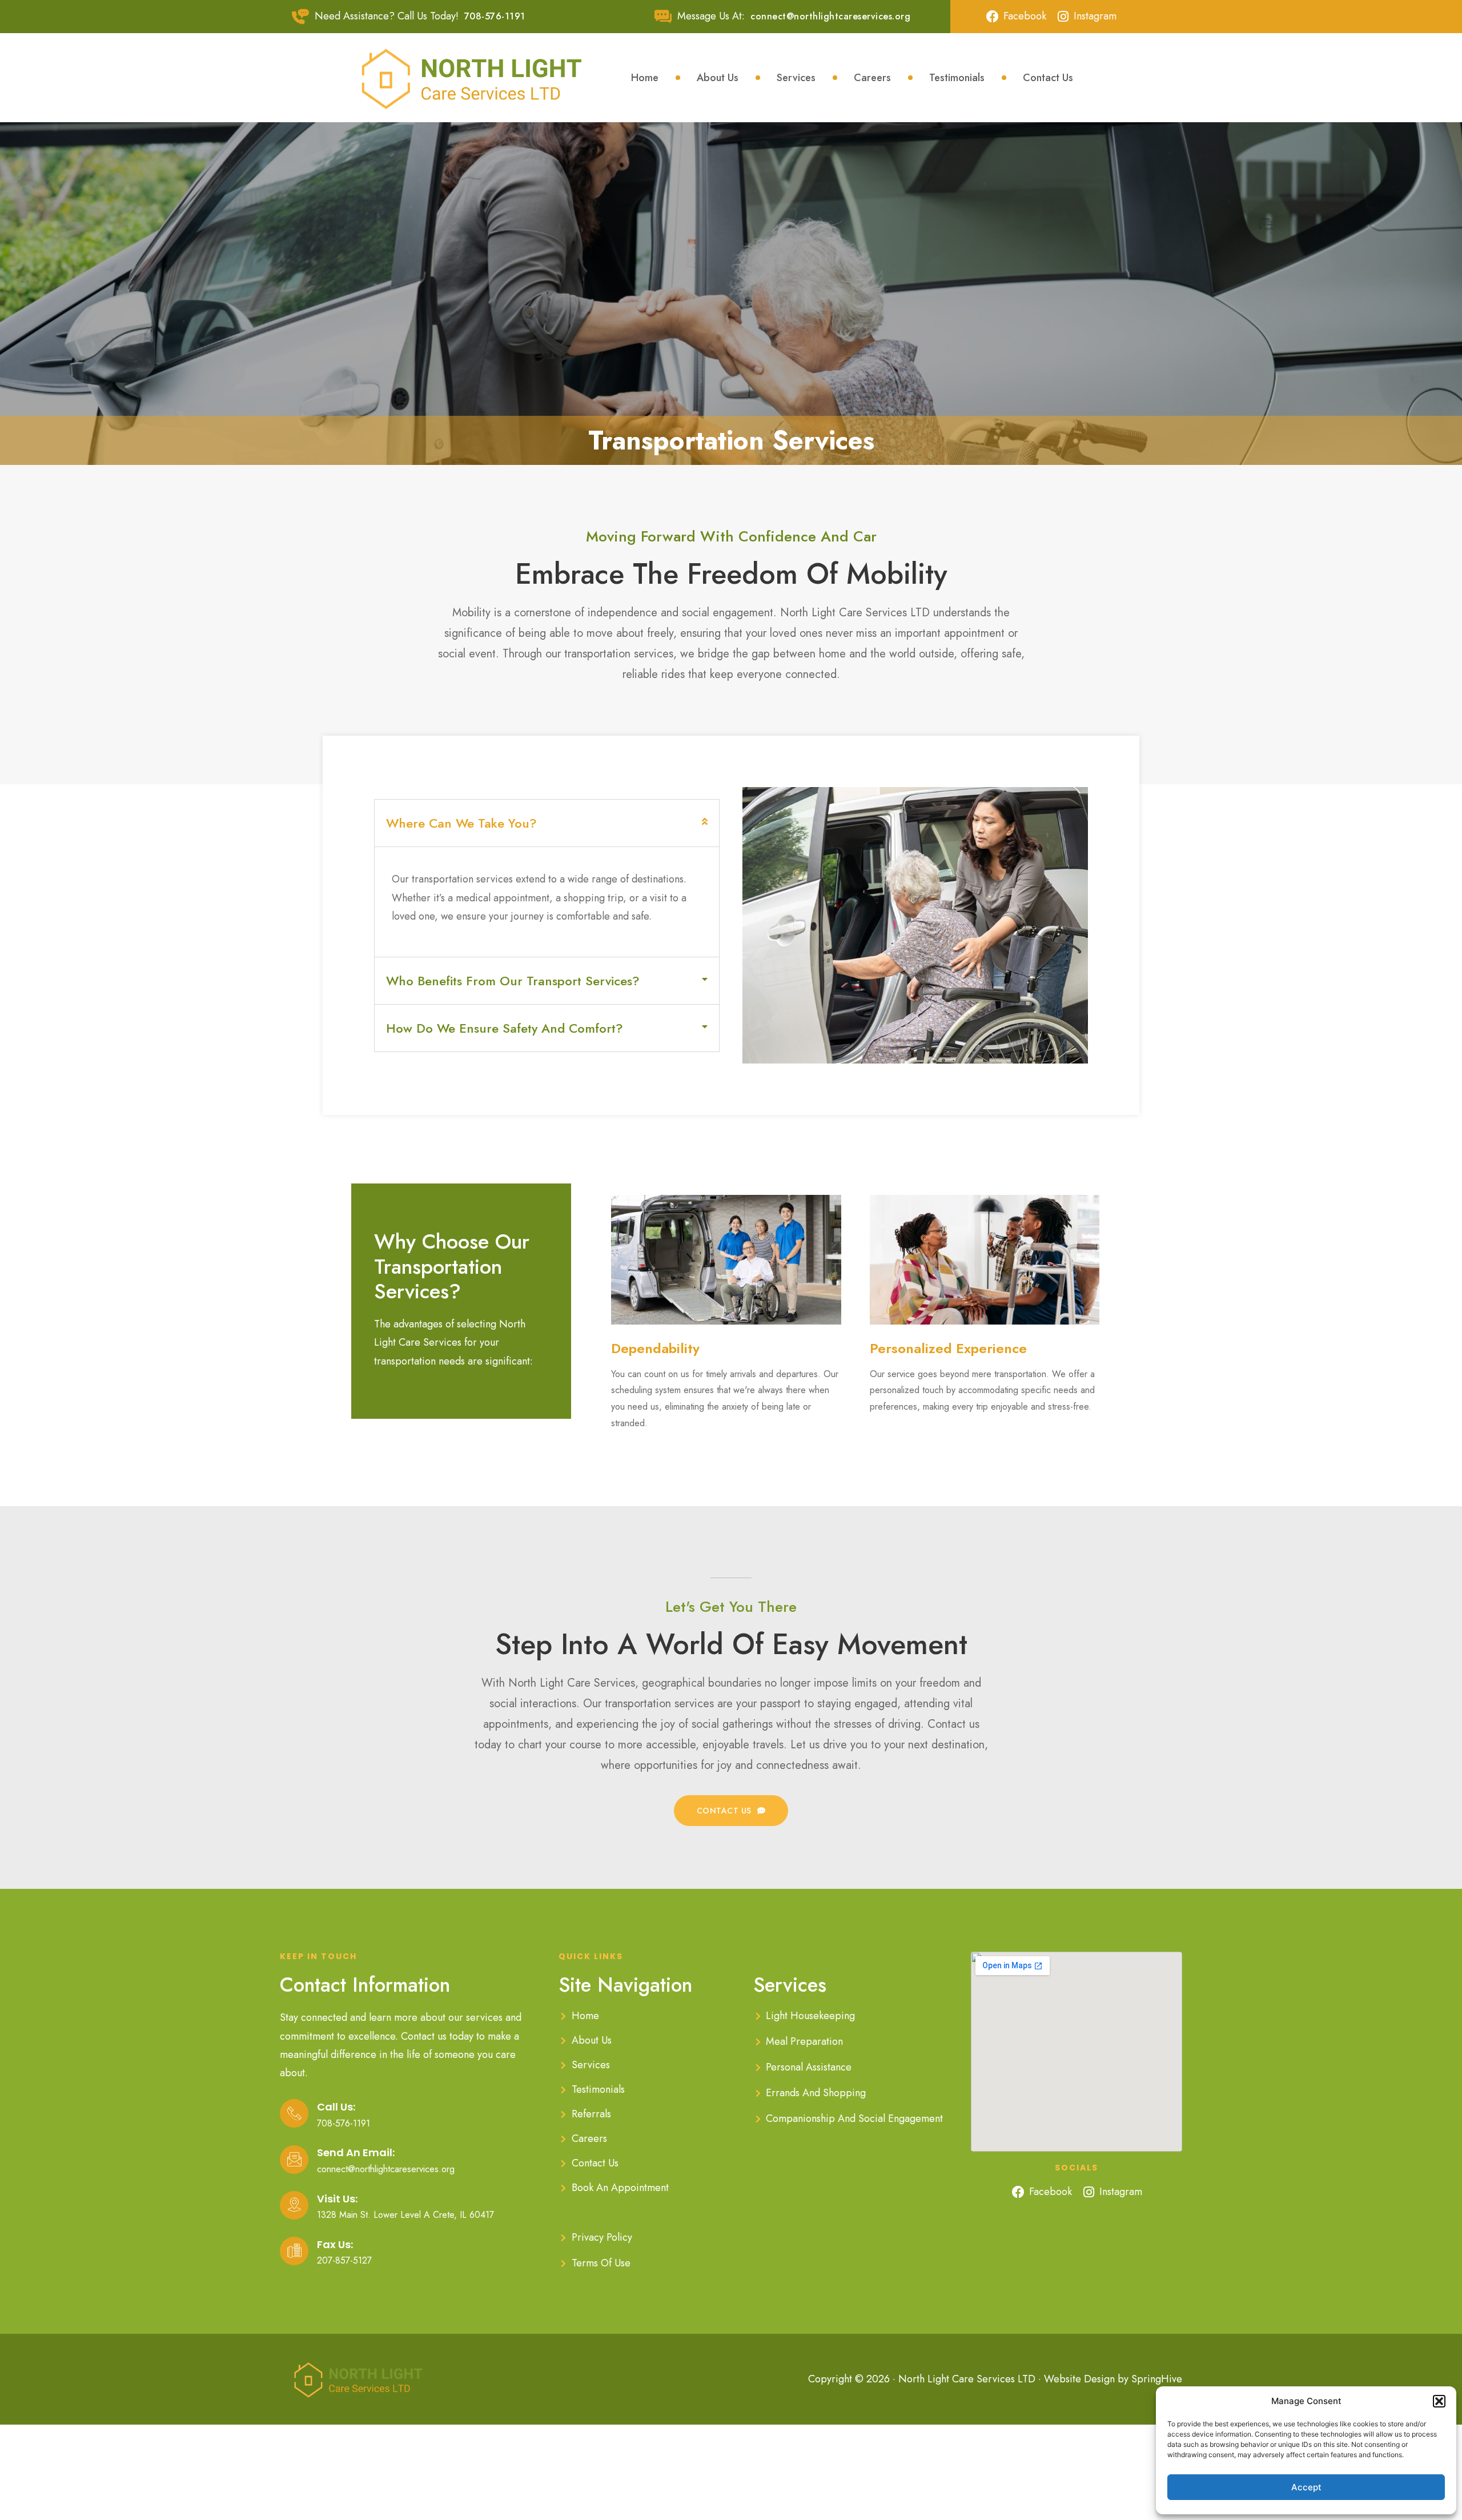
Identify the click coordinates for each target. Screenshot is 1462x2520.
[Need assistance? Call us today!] (300, 17)
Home (645, 78)
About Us (718, 78)
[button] (1439, 2401)
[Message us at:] (663, 17)
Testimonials (957, 78)
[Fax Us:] (294, 2251)
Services (796, 78)
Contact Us (1048, 78)
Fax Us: (335, 2244)
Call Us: (336, 2107)
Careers (872, 78)
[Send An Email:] (294, 2160)
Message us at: (711, 16)
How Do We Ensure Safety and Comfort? (505, 1028)
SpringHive (1157, 2379)
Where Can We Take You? (461, 823)
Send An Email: (356, 2152)
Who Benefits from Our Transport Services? (513, 981)
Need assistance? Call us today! (387, 16)
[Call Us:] (294, 2113)
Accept (1306, 2487)
